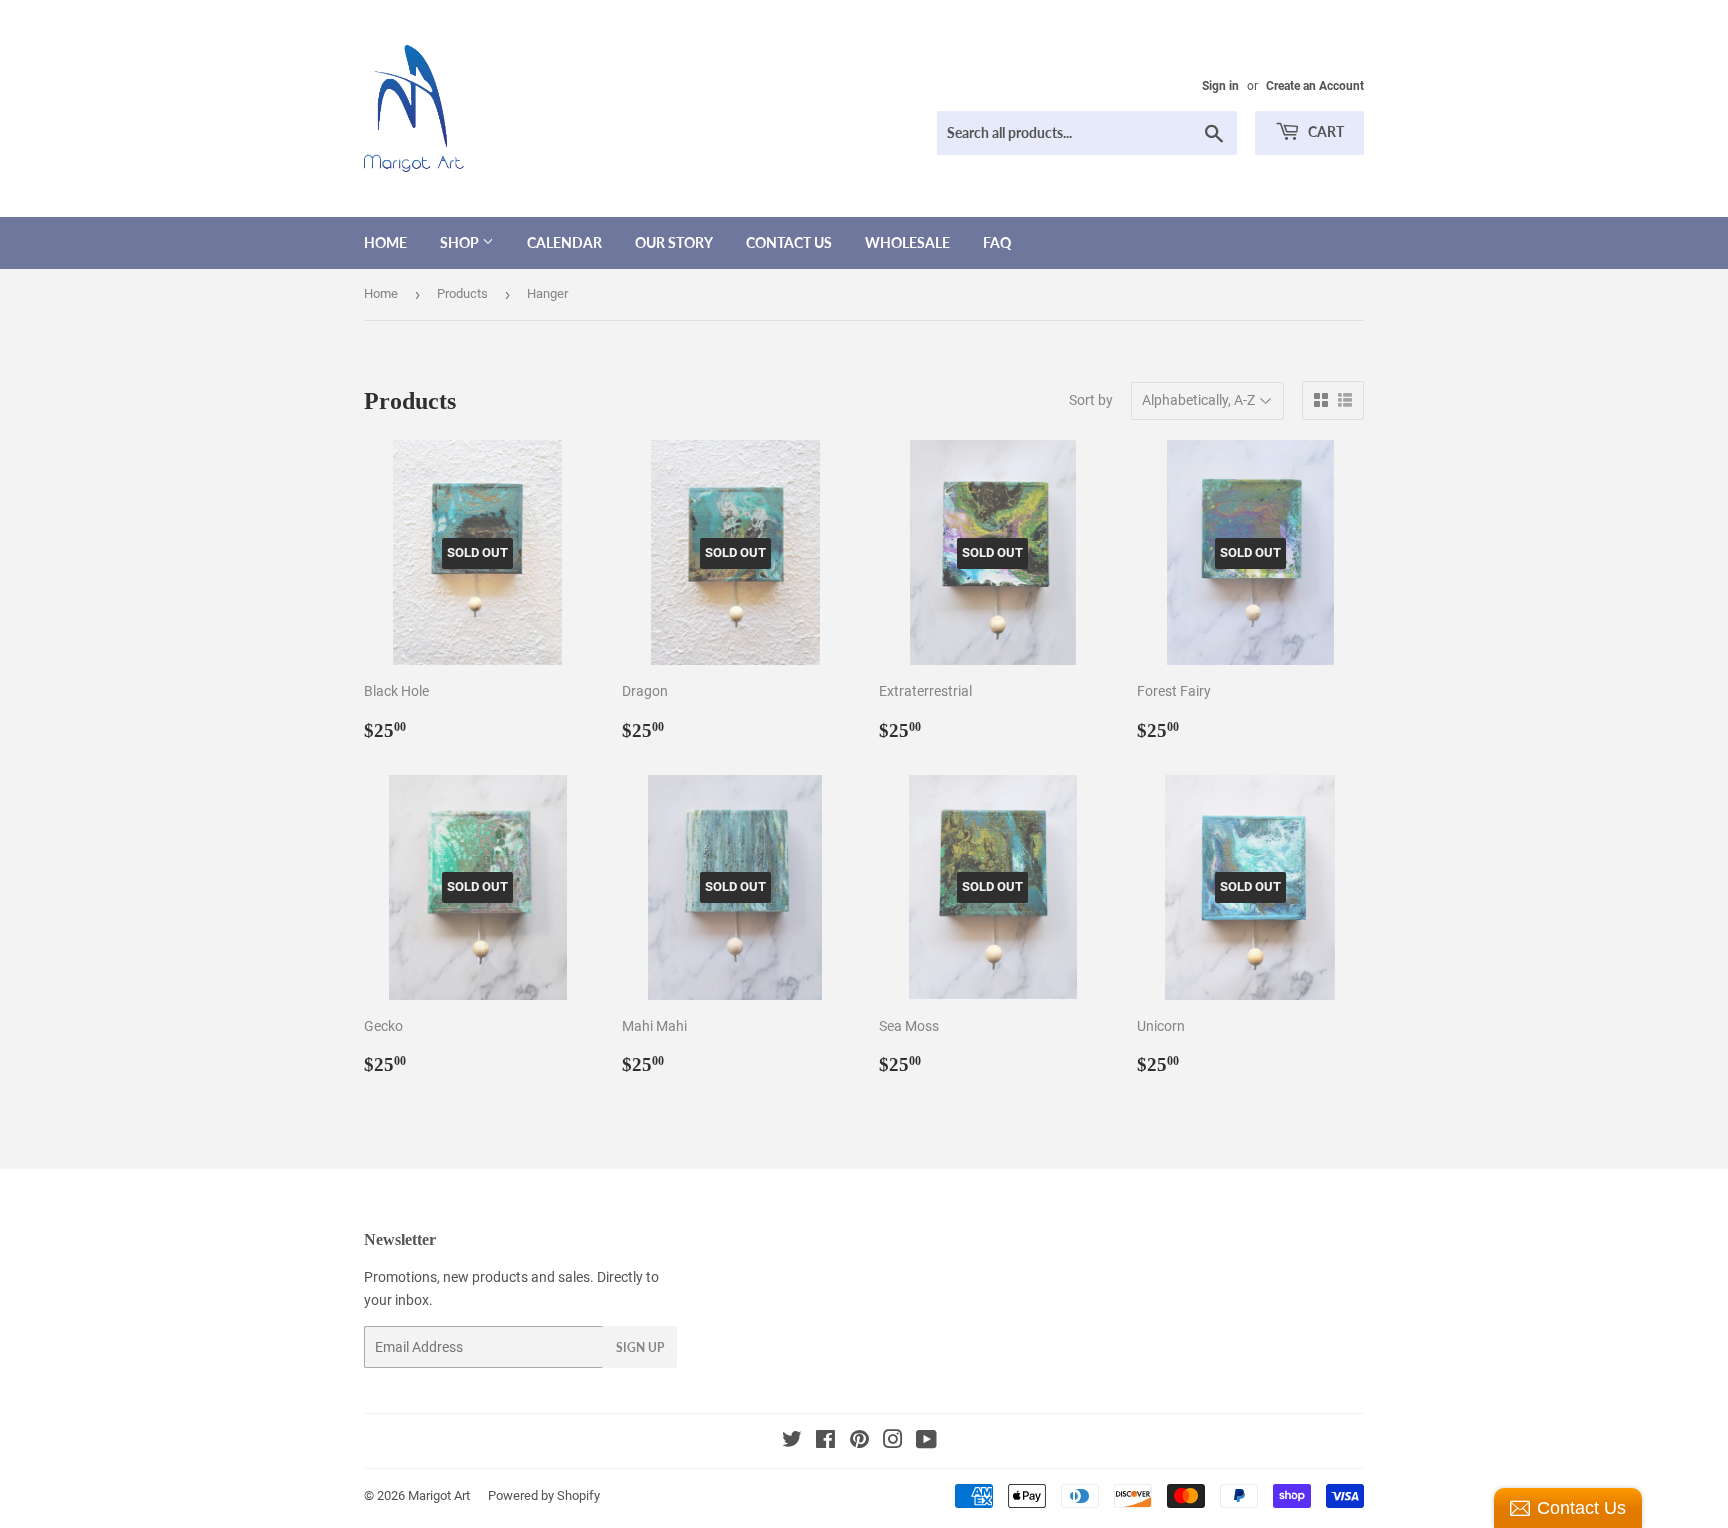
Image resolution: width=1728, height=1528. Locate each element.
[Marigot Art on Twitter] (792, 1442)
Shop (461, 242)
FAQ (997, 242)
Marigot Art (439, 1495)
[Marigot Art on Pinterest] (859, 1442)
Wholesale (907, 242)
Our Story (674, 242)
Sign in (1220, 86)
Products (462, 293)
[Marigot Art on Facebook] (825, 1442)
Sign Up (640, 1347)
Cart (1324, 131)
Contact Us (789, 242)
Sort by (1091, 400)
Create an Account (1315, 86)
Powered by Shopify (544, 1495)
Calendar (564, 242)
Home (385, 242)
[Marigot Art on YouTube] (926, 1442)
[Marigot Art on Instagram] (893, 1442)
